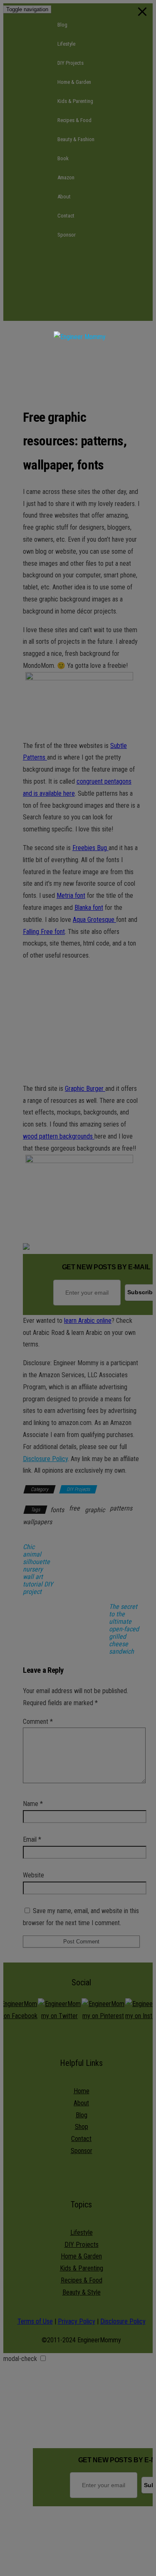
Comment (38, 1722)
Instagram (85, 292)
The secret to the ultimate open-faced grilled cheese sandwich (124, 1629)
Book (63, 158)
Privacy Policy (77, 2321)
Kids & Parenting (75, 101)
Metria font (71, 896)
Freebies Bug (90, 848)
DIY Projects (71, 63)
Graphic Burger (85, 1089)
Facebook (85, 254)
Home (82, 2091)
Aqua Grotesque (94, 920)
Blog (62, 25)
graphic (95, 1510)
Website (33, 1875)
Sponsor (67, 235)
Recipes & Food (74, 120)
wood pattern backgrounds (59, 1136)
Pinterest (85, 311)
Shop (82, 2127)
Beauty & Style (82, 2292)
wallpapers (37, 1522)
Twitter (85, 273)
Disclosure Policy (45, 1459)
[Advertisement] (80, 365)
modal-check (20, 2359)
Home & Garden (74, 82)
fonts (57, 1510)
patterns (121, 1508)
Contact (66, 216)
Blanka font (89, 908)
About (64, 197)
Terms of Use (35, 2321)
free (74, 1508)
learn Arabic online (88, 1321)
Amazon (66, 177)
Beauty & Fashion (76, 139)
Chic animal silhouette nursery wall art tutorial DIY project (38, 1569)
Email (32, 1839)
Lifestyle (66, 44)
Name (33, 1804)
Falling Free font (44, 932)
